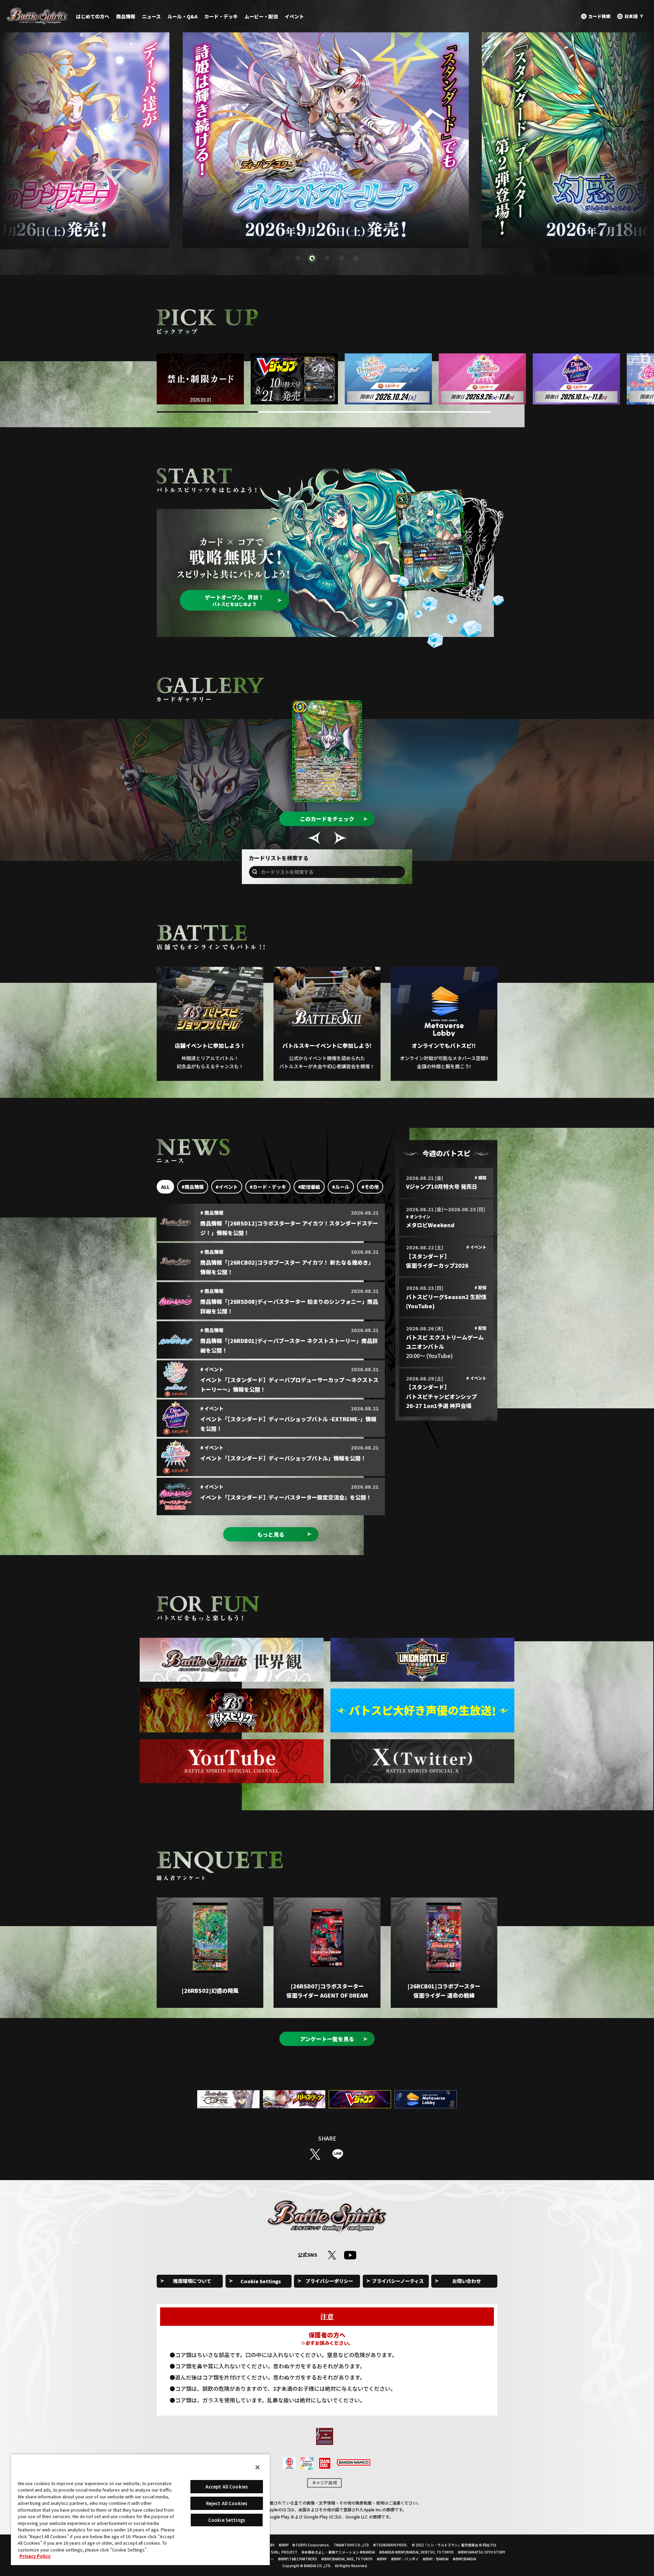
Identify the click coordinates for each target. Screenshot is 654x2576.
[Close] (258, 2467)
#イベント (227, 1187)
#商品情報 (193, 1187)
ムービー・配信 (261, 16)
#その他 (370, 1187)
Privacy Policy (35, 2556)
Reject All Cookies (227, 2503)
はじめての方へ (93, 16)
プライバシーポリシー (329, 2281)
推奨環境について (192, 2281)
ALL (165, 1187)
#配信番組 (309, 1187)
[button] (298, 258)
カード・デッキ (221, 16)
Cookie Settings (261, 2281)
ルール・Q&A (183, 16)
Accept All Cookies (227, 2487)
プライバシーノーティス (398, 2281)
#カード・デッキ (268, 1187)
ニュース (151, 16)
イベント (294, 16)
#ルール (341, 1187)
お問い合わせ (467, 2281)
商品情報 (126, 16)
